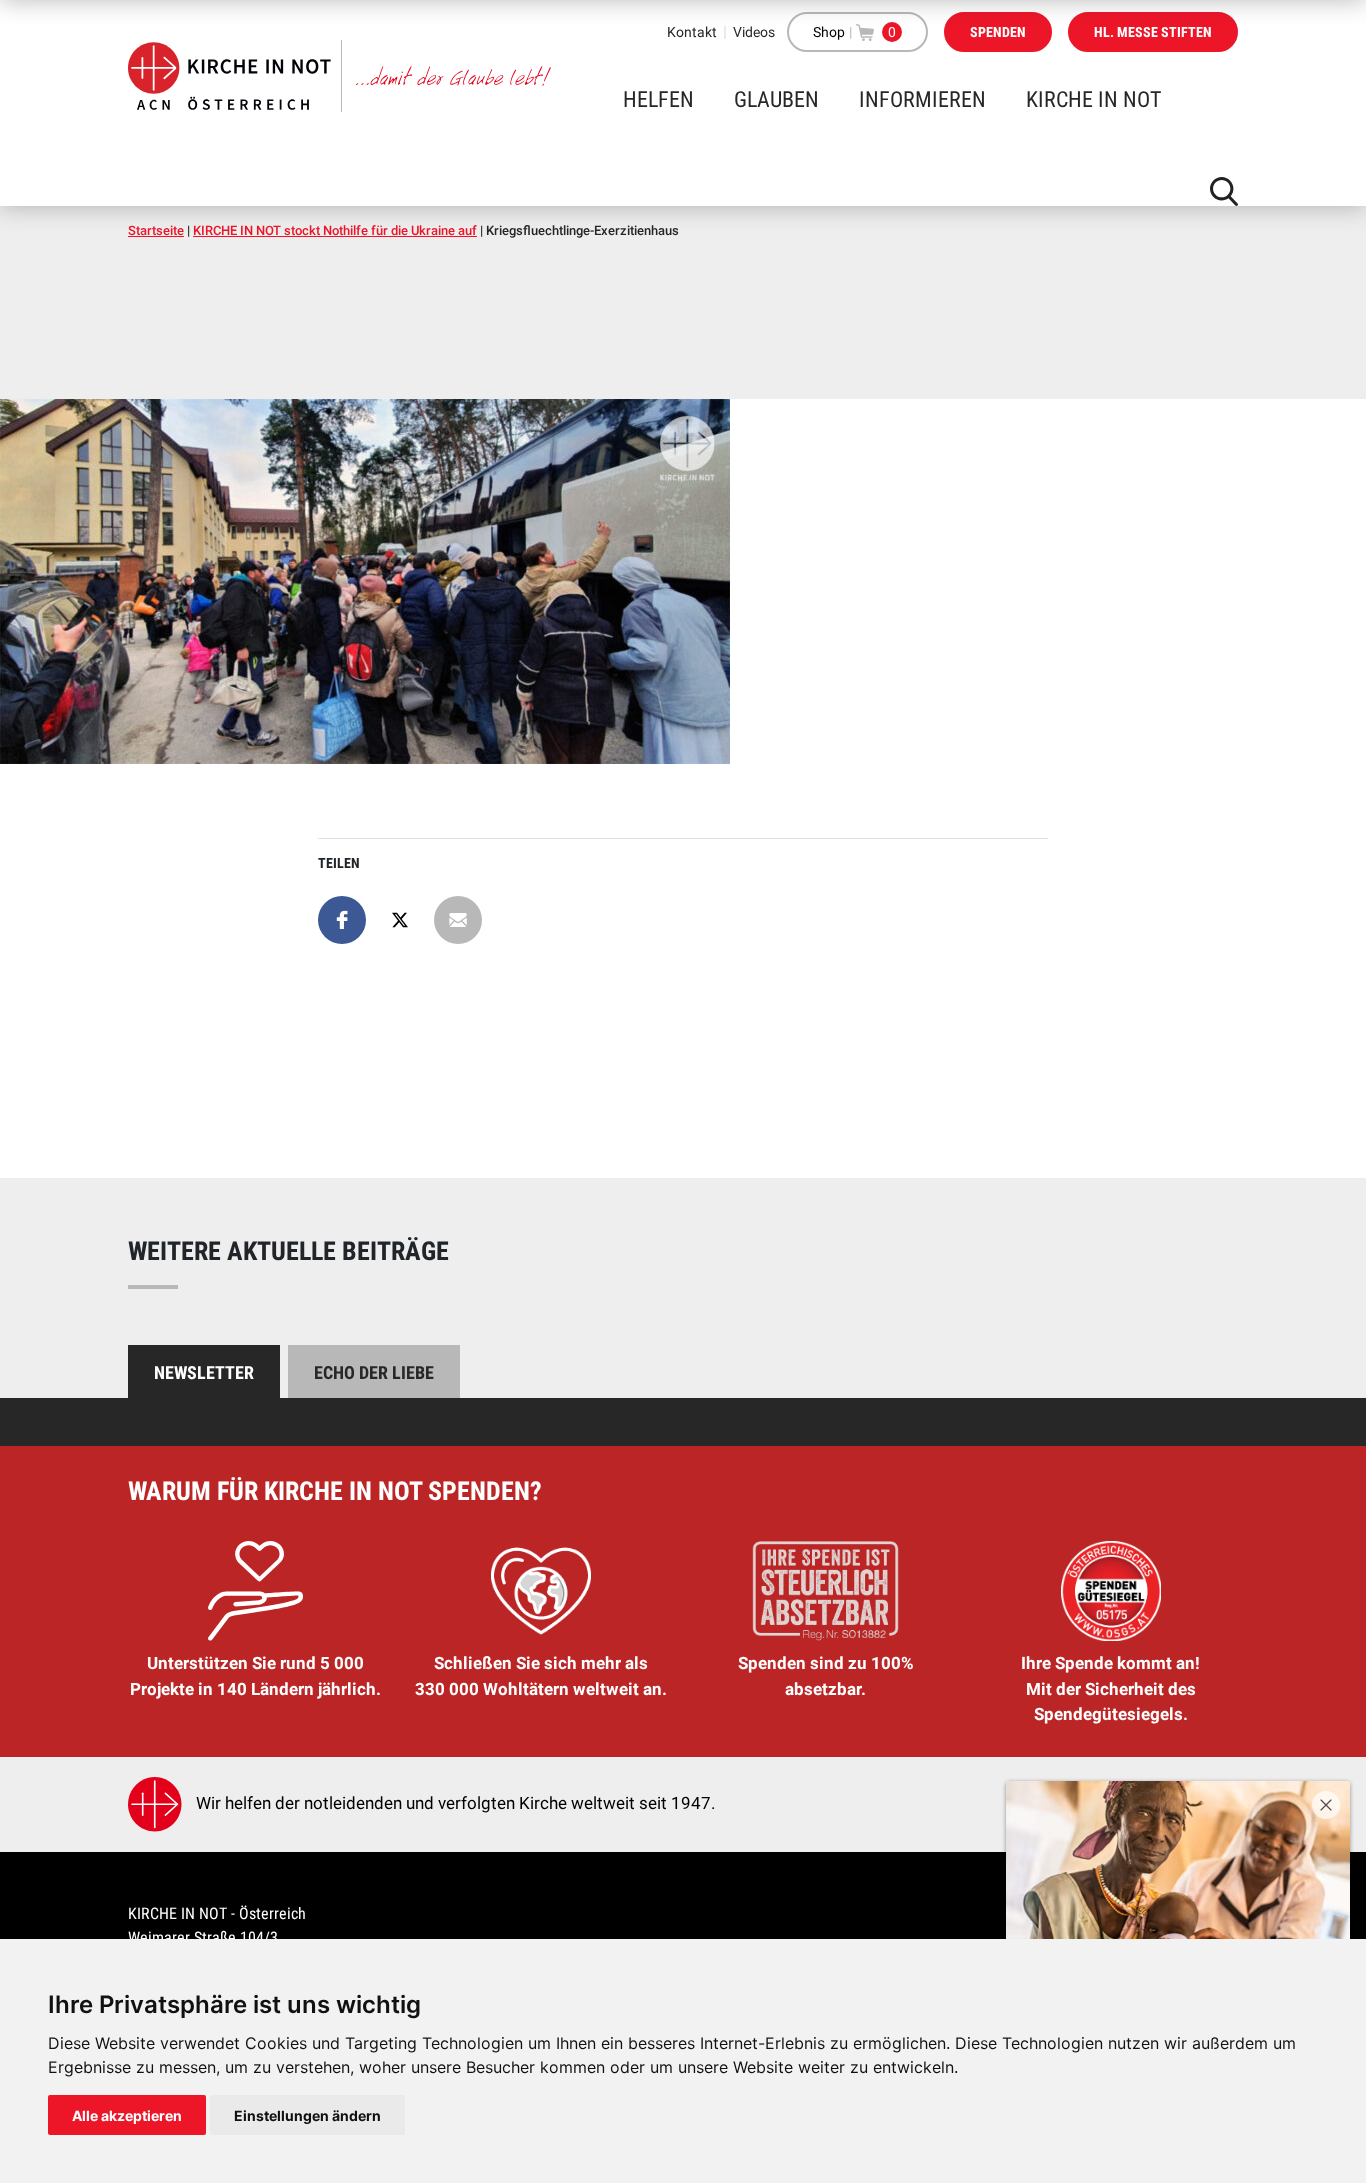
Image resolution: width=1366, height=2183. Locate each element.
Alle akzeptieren (127, 2115)
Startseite (156, 230)
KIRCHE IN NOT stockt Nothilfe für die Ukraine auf (335, 230)
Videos (754, 32)
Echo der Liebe (374, 1372)
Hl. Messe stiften (1153, 32)
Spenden (998, 32)
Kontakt (692, 32)
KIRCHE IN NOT (1093, 99)
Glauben (776, 99)
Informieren (922, 99)
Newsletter (204, 1372)
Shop (829, 32)
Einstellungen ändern (307, 2115)
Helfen (658, 99)
